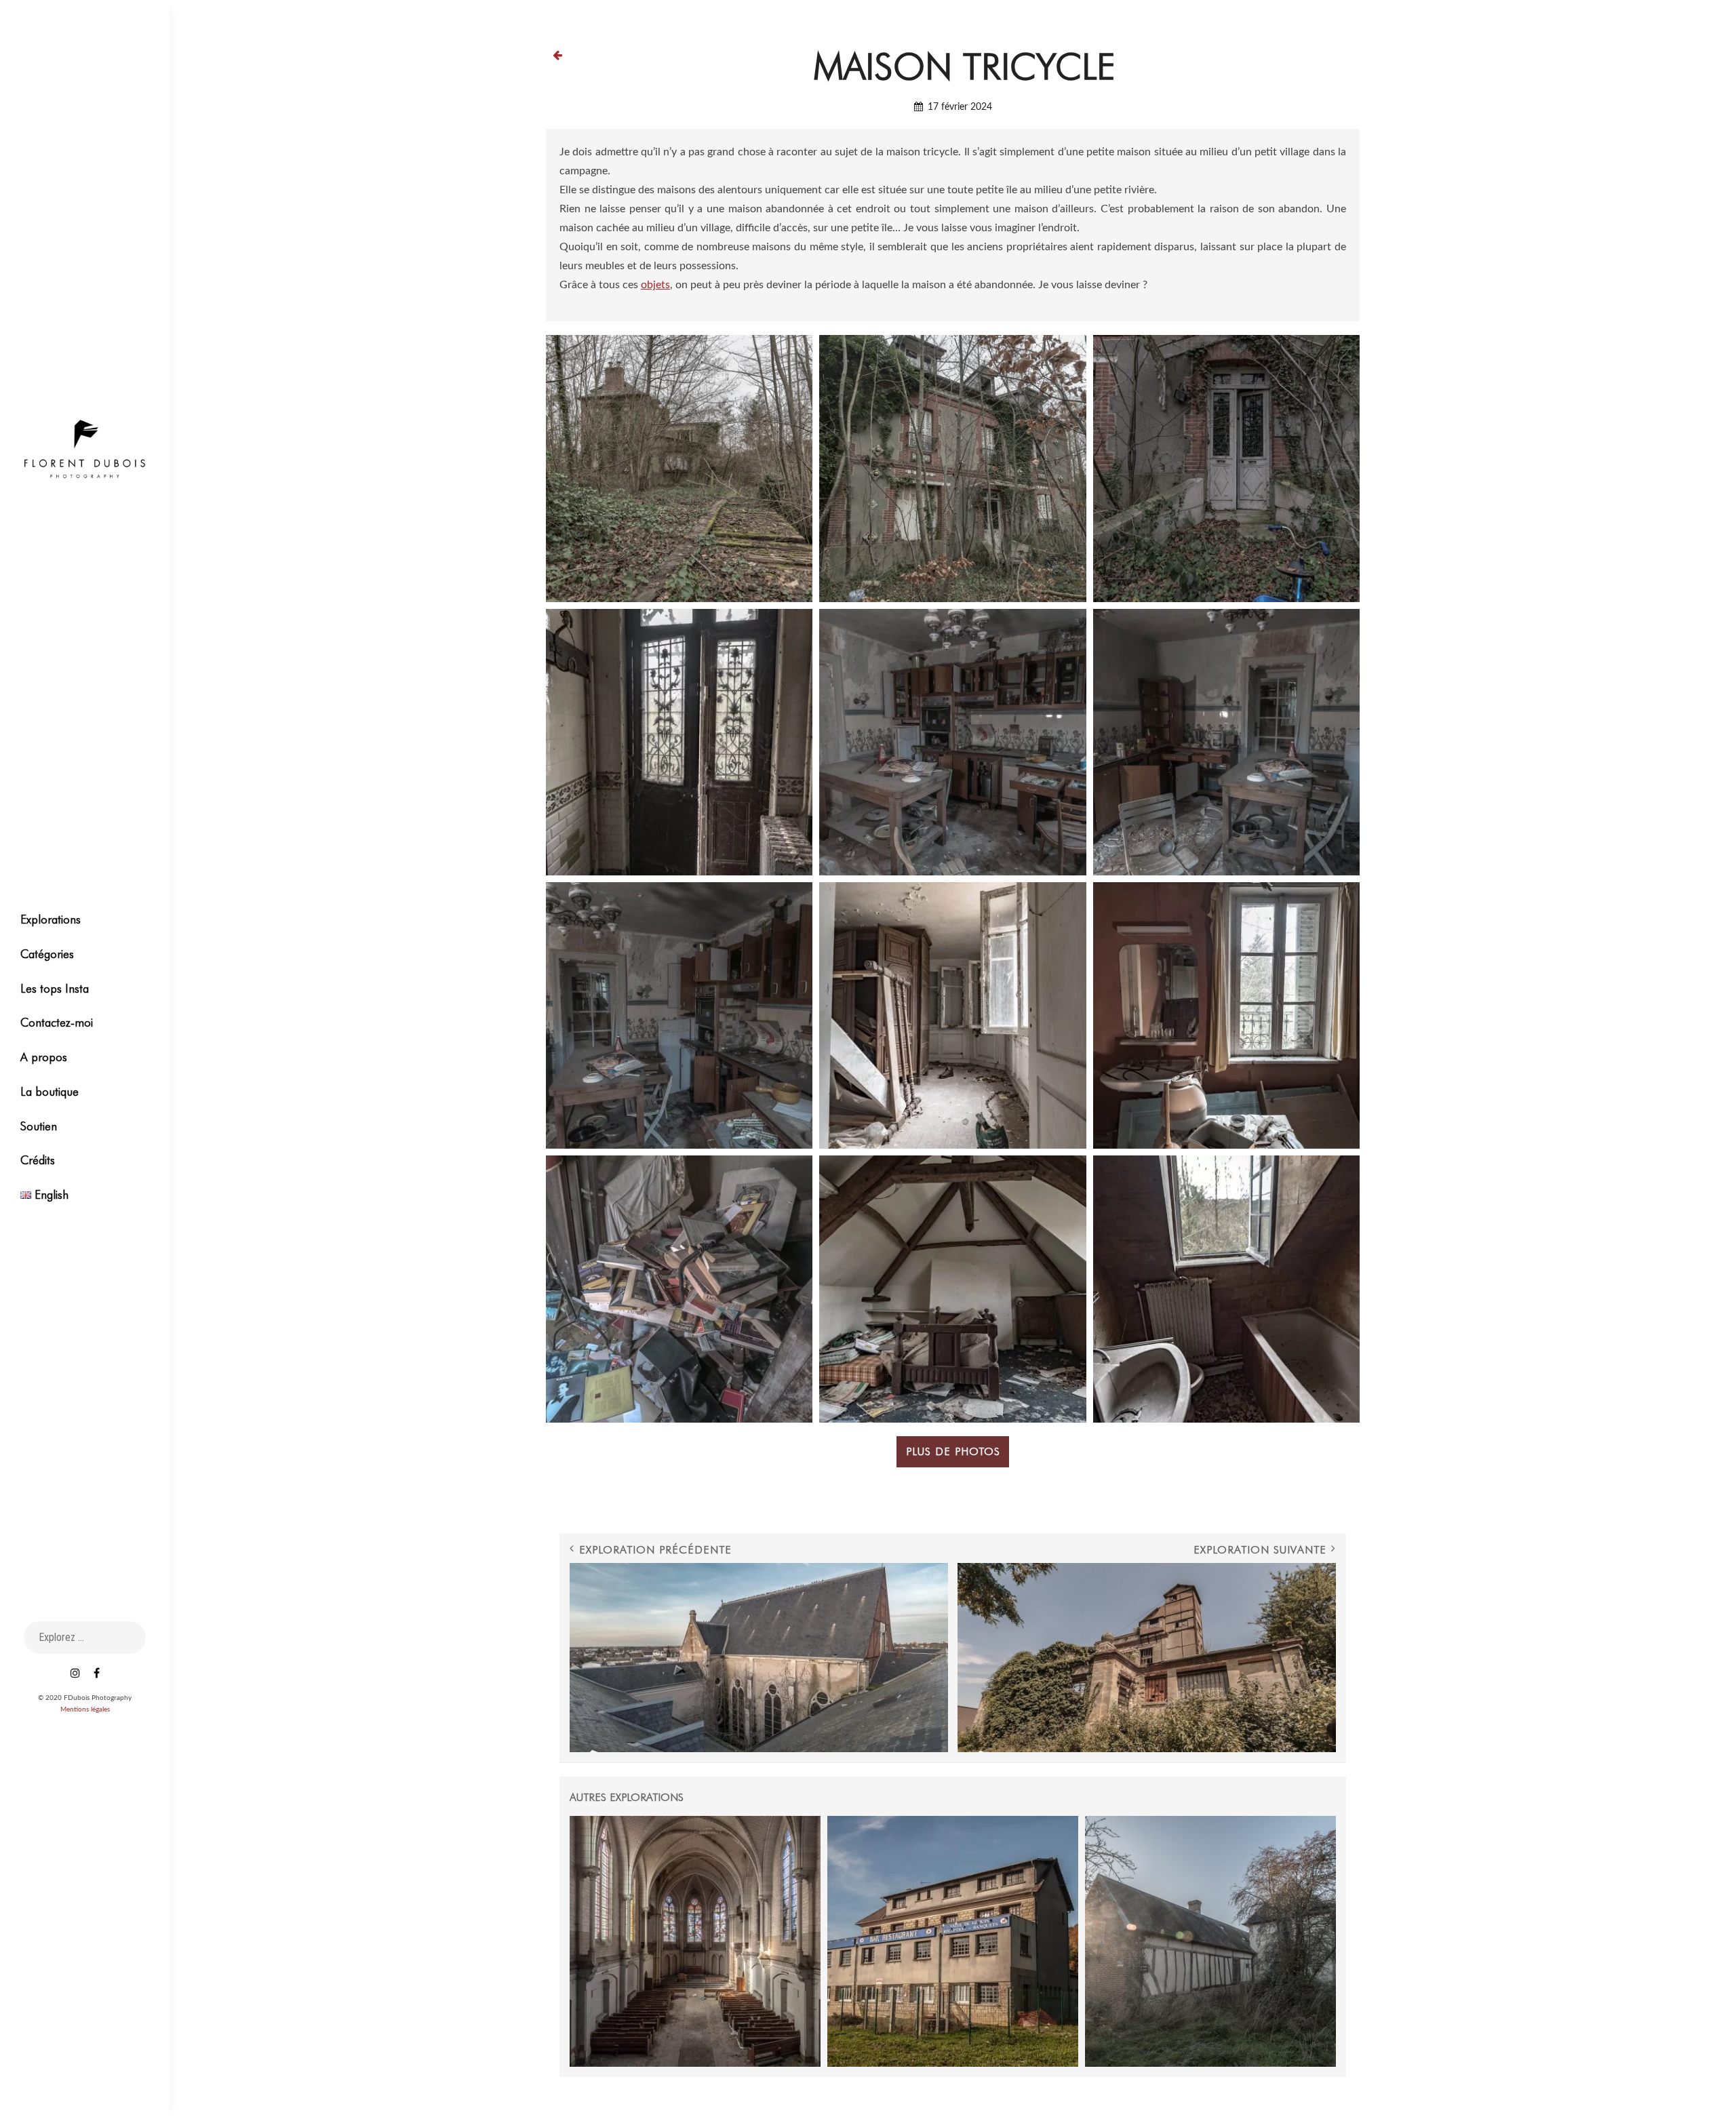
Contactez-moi (57, 1022)
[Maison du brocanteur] (1210, 1941)
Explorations (51, 919)
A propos (44, 1057)
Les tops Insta (55, 988)
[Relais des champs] (953, 1941)
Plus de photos (953, 1451)
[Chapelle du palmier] (695, 1941)
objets (655, 285)
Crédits (38, 1160)
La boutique (50, 1091)
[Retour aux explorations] (557, 55)
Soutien (39, 1126)
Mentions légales (85, 1709)
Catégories (47, 954)
